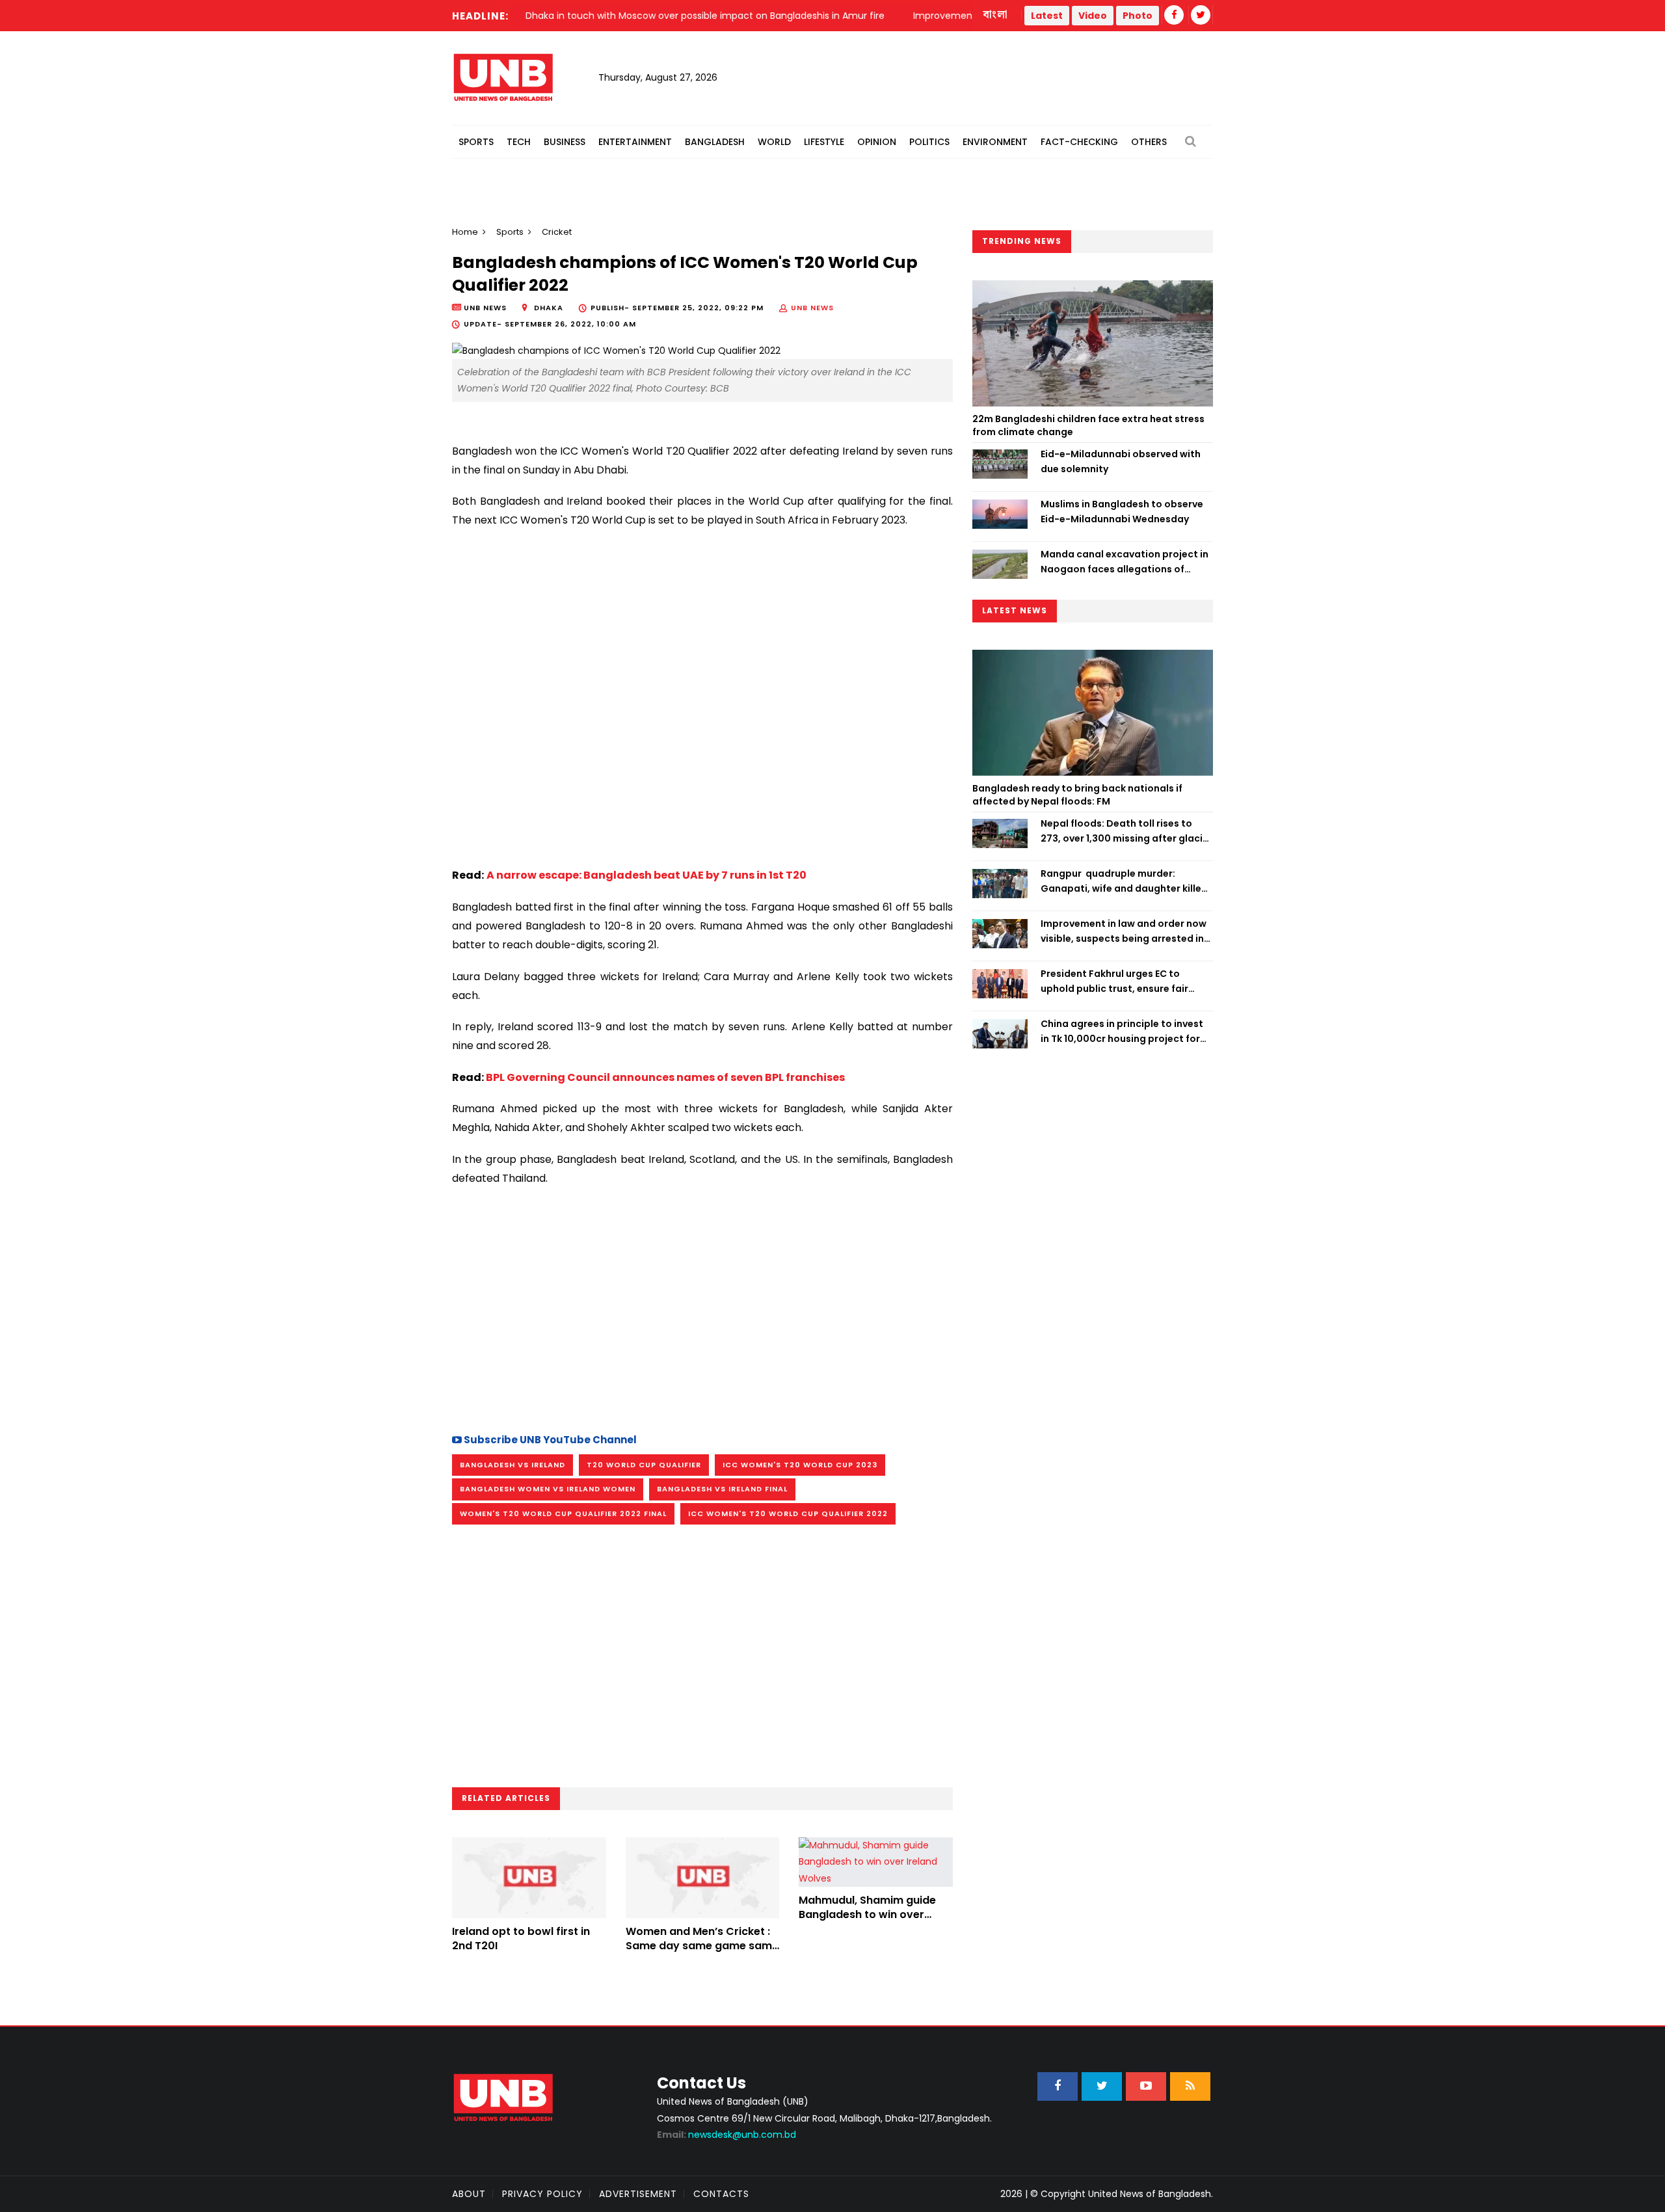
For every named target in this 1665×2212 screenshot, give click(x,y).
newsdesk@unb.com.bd (726, 2135)
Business (565, 142)
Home (465, 232)
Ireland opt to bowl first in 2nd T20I (521, 1939)
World (774, 142)
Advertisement (638, 2194)
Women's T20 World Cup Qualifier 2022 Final (563, 1513)
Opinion (877, 142)
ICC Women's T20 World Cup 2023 (800, 1465)
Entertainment (635, 142)
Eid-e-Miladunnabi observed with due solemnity (1121, 461)
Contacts (721, 2194)
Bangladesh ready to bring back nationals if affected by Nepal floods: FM (1077, 795)
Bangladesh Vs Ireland (513, 1465)
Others (1149, 142)
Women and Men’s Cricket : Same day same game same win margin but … (702, 1946)
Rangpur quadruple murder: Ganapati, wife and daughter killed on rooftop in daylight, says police (1124, 881)
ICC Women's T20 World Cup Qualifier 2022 (788, 1513)
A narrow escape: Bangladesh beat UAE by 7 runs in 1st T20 (646, 875)
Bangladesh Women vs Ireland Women (548, 1489)
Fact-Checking (1079, 142)
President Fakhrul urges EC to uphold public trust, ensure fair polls (1114, 981)
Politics (929, 142)
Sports (476, 142)
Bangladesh (715, 142)
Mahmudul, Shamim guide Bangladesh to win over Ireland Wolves (867, 1915)
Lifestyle (824, 142)
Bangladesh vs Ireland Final (722, 1489)
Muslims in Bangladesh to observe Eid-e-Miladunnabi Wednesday (1122, 511)
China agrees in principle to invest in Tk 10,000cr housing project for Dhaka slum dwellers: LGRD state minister (1122, 1032)
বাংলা (996, 15)
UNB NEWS (812, 308)
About (469, 2194)
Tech (519, 142)
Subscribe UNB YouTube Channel (549, 1440)
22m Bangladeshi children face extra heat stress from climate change (1088, 425)
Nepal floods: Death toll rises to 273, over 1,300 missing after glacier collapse (1126, 831)
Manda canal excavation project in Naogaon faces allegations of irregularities (1125, 562)
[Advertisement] (702, 1308)
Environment (995, 142)
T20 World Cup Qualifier (644, 1465)
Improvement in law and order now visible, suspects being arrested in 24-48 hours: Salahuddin (1124, 931)
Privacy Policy (542, 2194)
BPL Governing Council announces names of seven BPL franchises (665, 1077)
